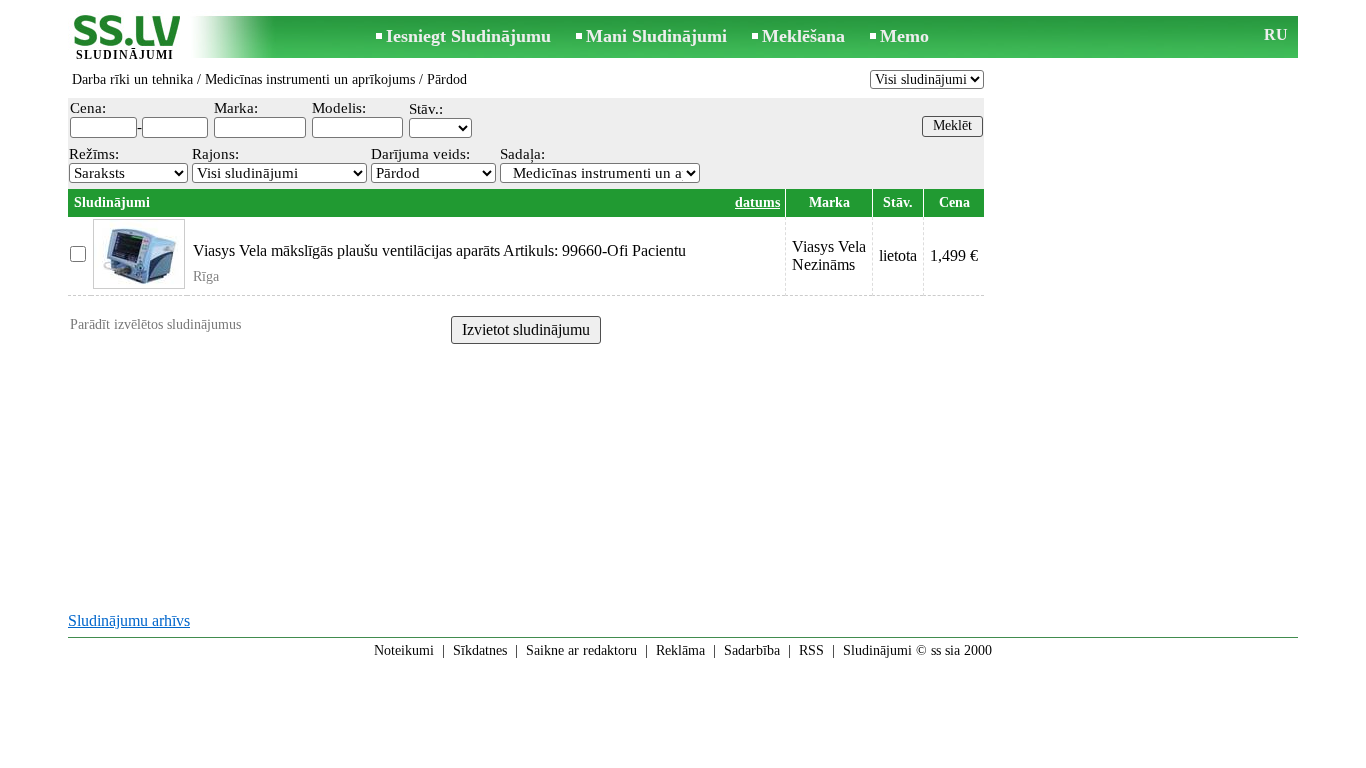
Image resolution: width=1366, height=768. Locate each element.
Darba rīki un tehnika (132, 79)
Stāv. (898, 202)
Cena (954, 202)
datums (757, 202)
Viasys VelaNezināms (829, 255)
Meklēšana (803, 36)
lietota (898, 255)
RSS (811, 650)
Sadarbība (752, 650)
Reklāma (680, 650)
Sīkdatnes (480, 650)
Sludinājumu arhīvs (129, 620)
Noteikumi (404, 650)
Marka (829, 202)
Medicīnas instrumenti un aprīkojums (310, 79)
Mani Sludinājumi (656, 36)
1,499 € (954, 255)
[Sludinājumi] (125, 38)
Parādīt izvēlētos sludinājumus (155, 324)
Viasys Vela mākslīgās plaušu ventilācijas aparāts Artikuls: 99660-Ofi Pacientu (439, 250)
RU (1276, 34)
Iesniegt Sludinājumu (468, 36)
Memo (904, 36)
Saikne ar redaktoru (581, 650)
